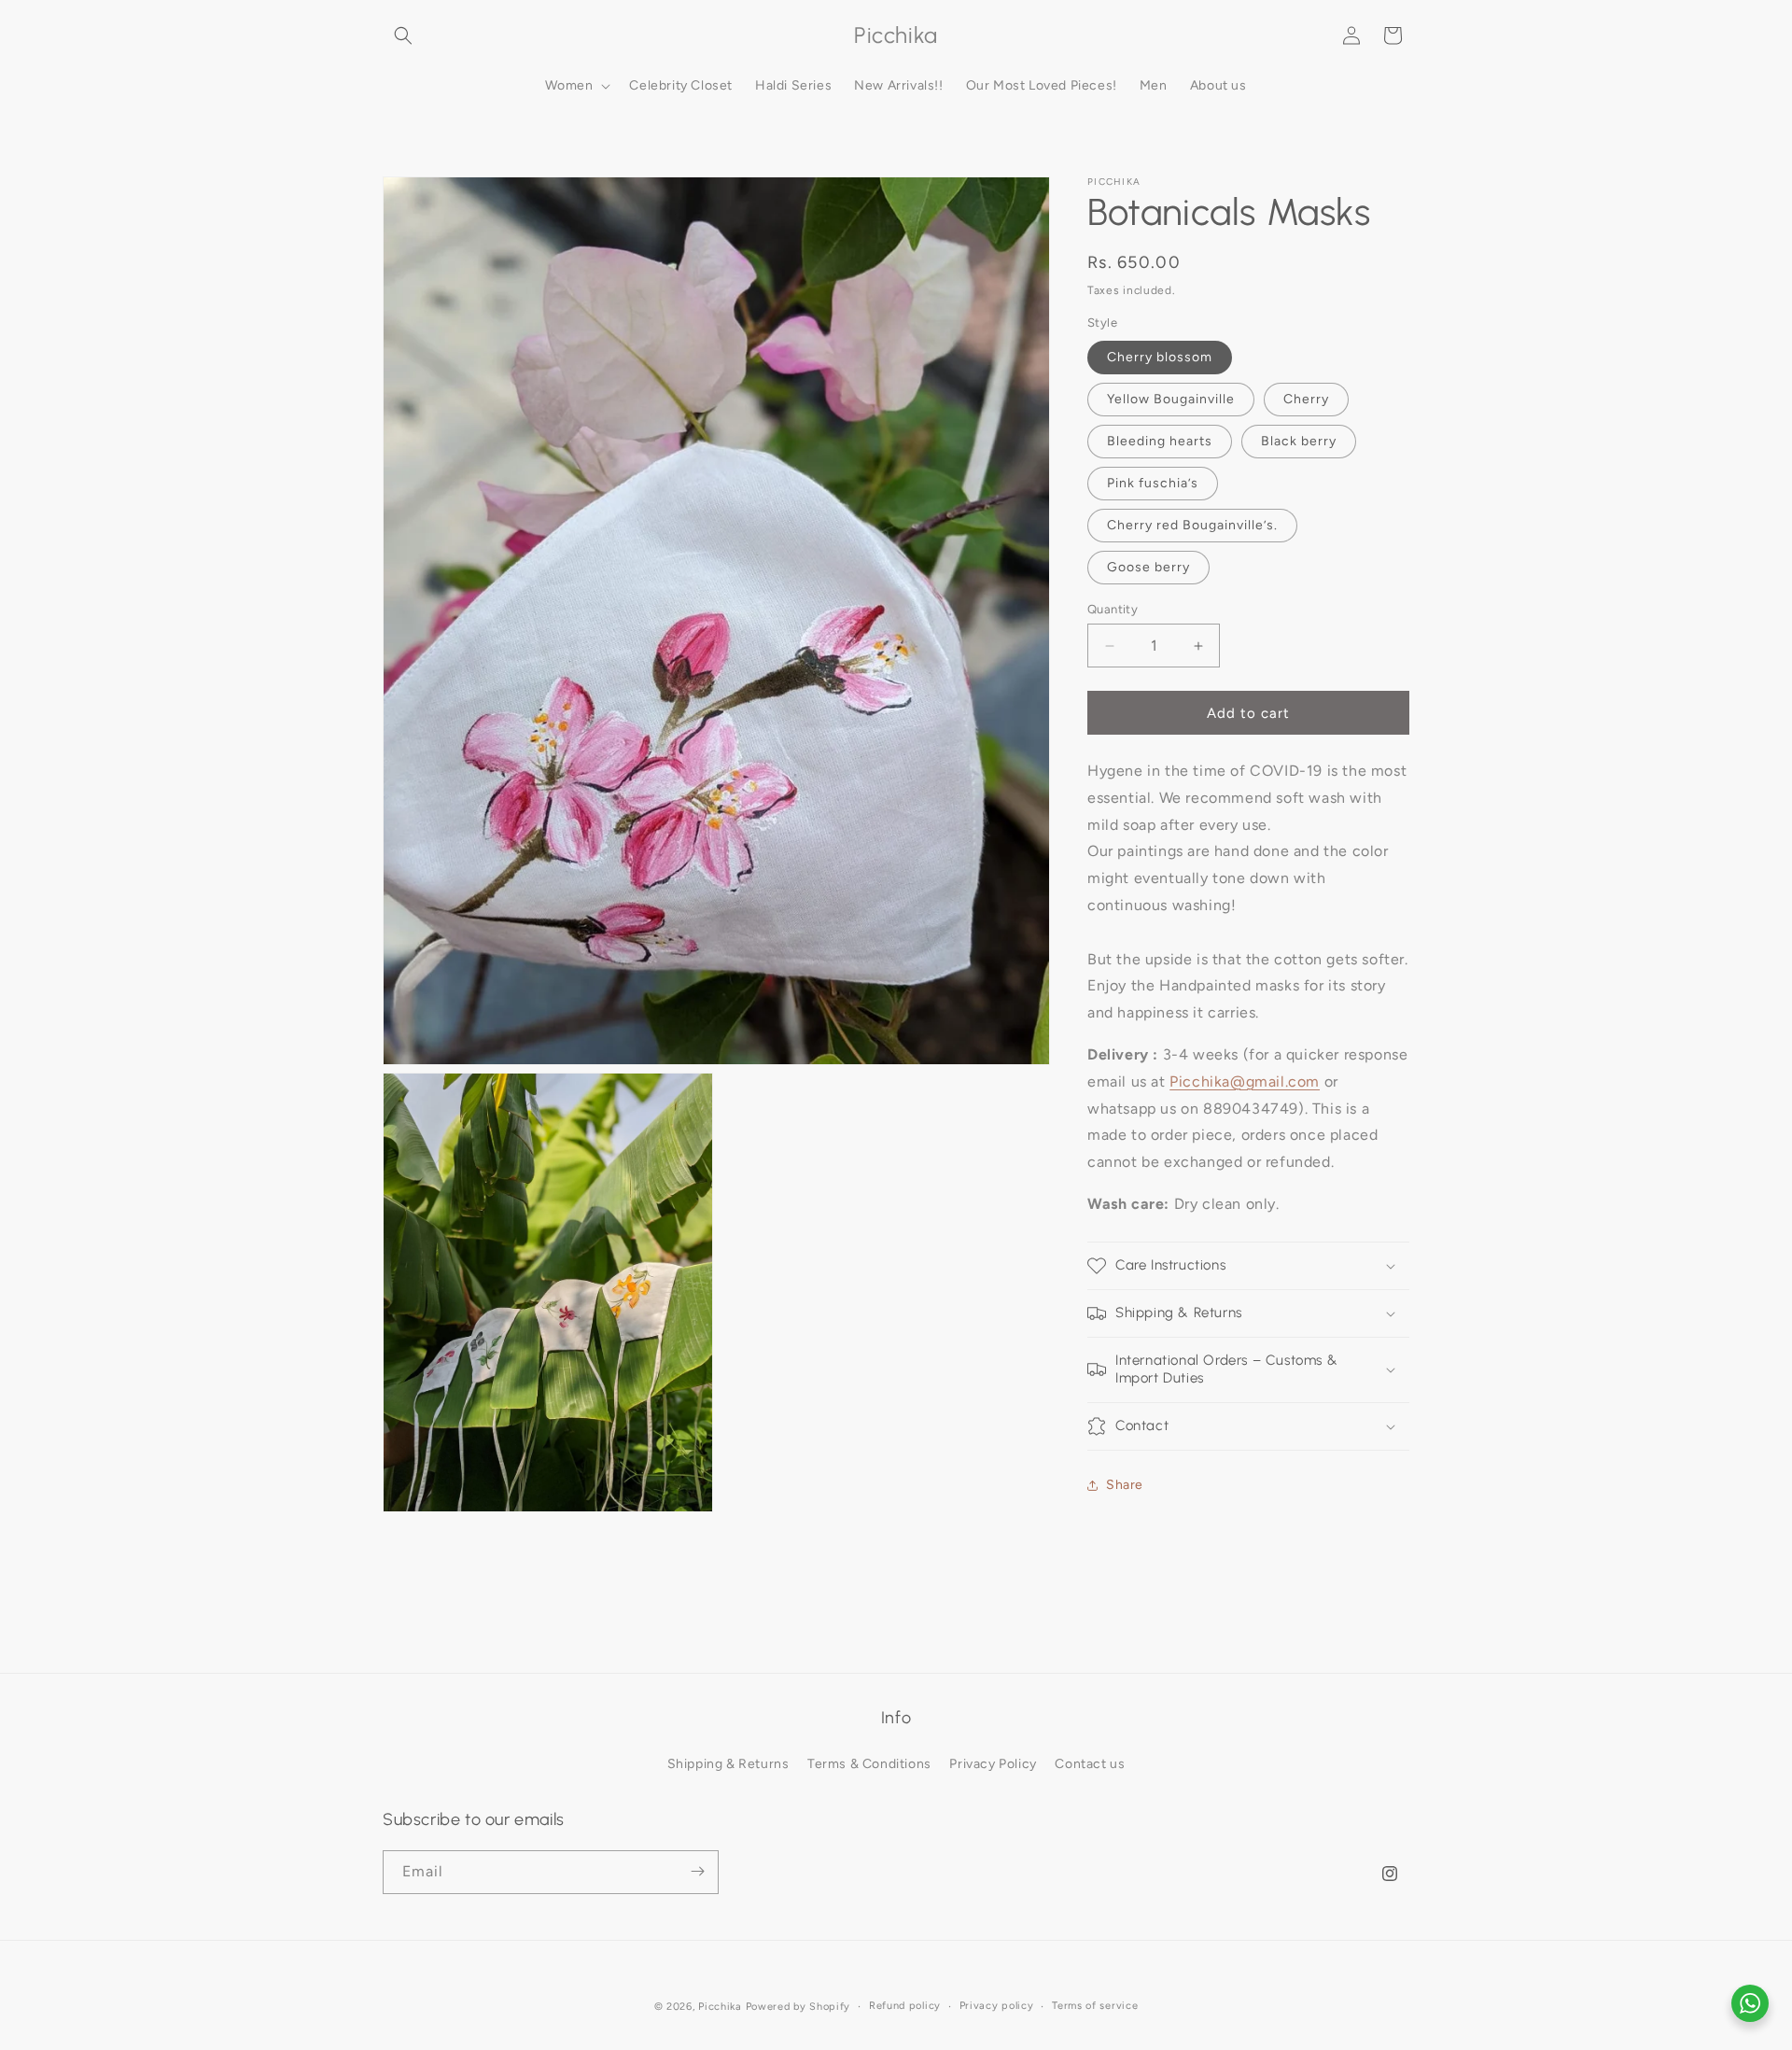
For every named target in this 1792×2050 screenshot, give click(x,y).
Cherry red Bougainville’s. (1192, 525)
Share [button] (1125, 1485)
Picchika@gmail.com (1245, 1081)
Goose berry (1148, 567)
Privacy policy (997, 2006)
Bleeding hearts (1160, 441)
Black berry (1299, 441)
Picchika (720, 2007)
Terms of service (1095, 2006)
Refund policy (905, 2006)
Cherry (1306, 399)
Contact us (1090, 1765)
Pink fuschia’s (1153, 483)
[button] (403, 35)
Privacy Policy (993, 1765)
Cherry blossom (1160, 357)
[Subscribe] (697, 1871)
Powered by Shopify (798, 2007)
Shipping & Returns (728, 1765)
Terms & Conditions (869, 1765)
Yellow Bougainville (1171, 399)
